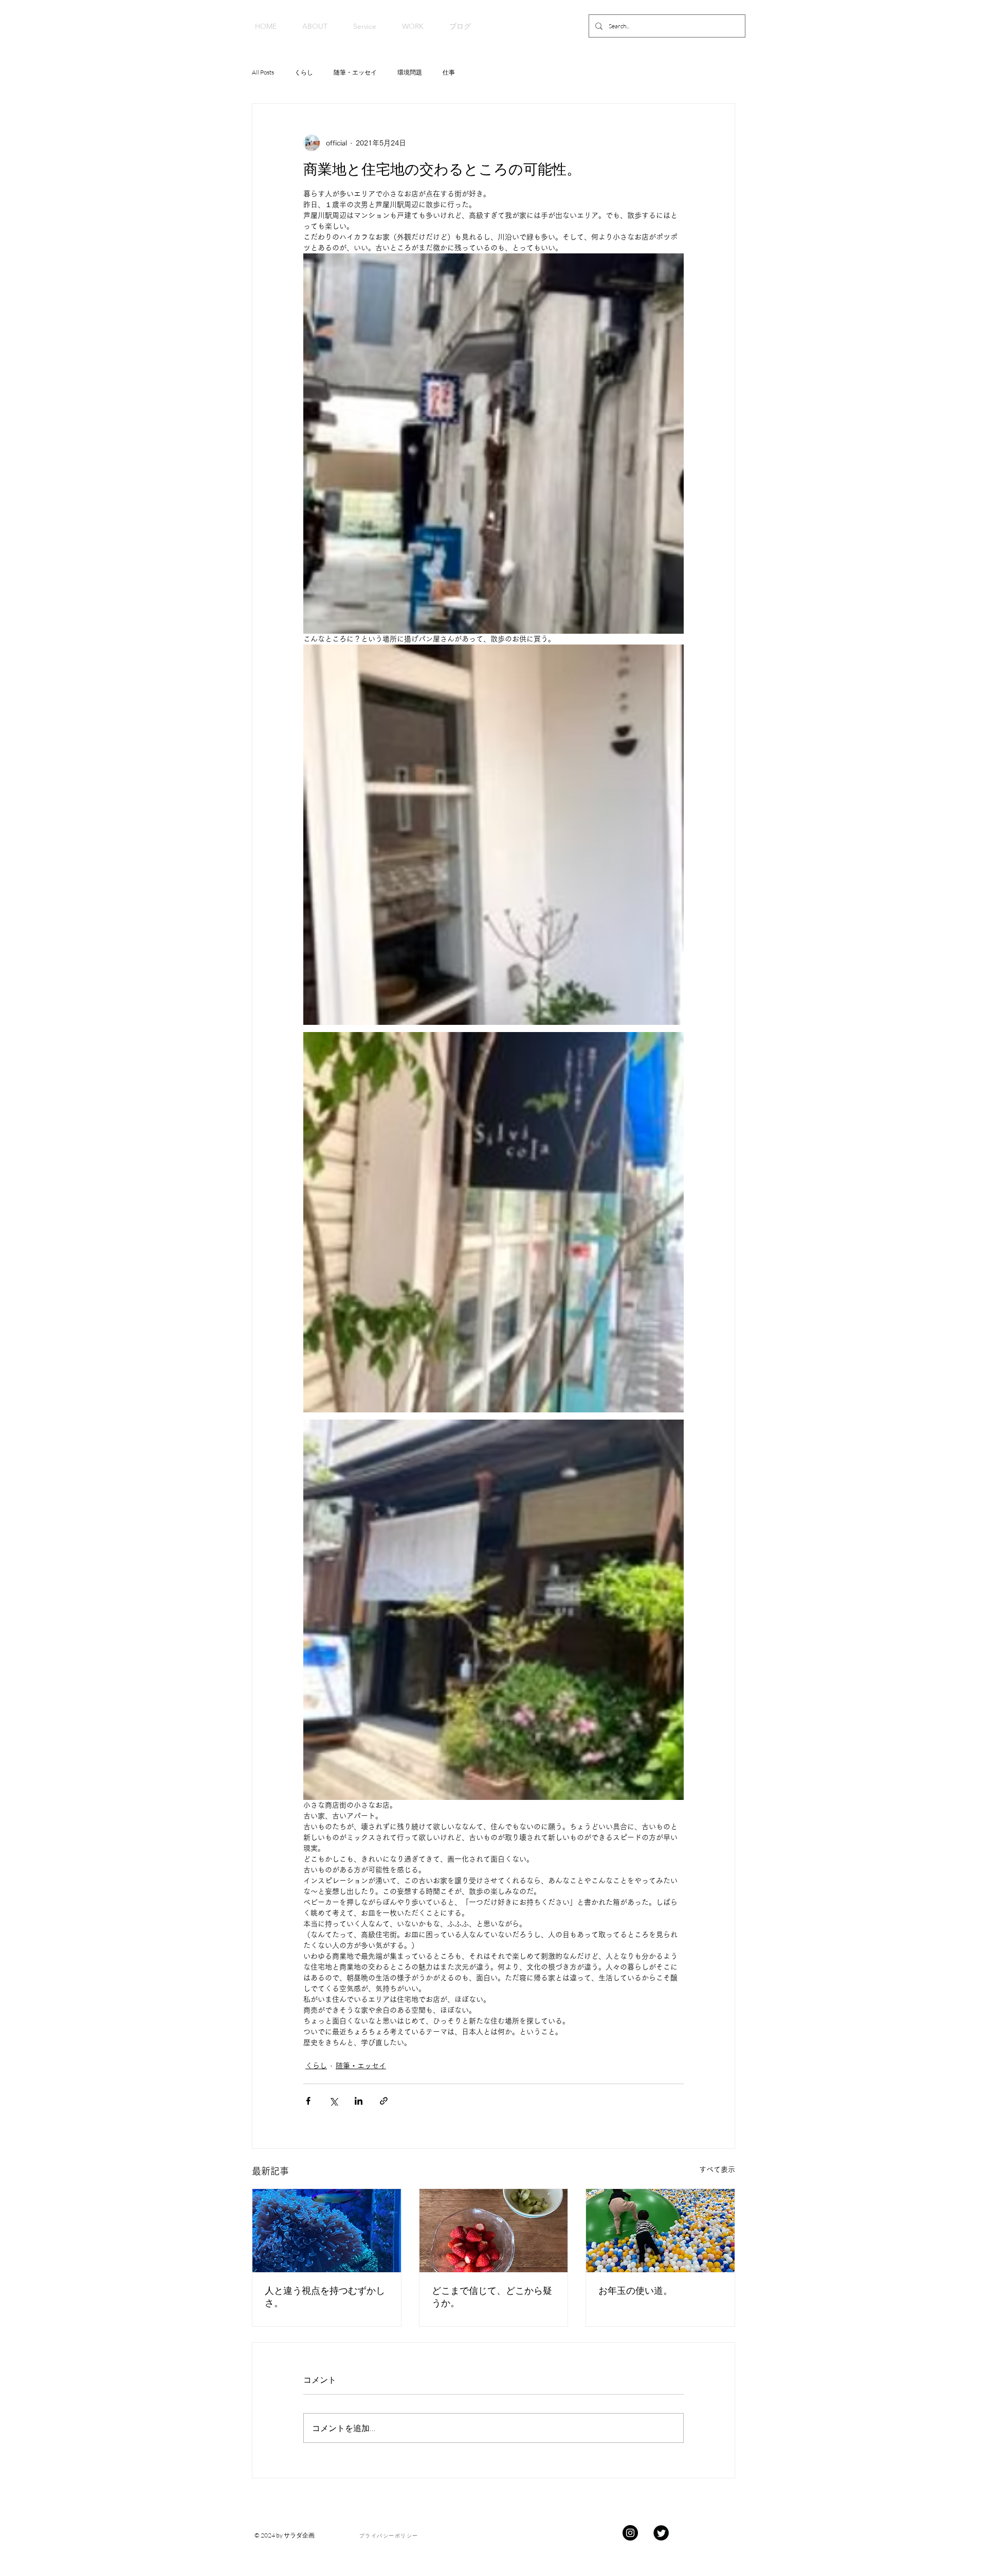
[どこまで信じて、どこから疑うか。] (494, 2231)
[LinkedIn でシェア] (359, 2101)
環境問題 (410, 72)
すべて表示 (717, 2169)
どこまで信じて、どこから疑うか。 (492, 2297)
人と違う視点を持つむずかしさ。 (325, 2297)
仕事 (449, 72)
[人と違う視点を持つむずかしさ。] (327, 2231)
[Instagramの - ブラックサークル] (630, 2533)
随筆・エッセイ (355, 72)
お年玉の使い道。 (635, 2290)
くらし (304, 72)
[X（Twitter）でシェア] (333, 2101)
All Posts (263, 72)
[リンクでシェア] (384, 2101)
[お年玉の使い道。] (660, 2231)
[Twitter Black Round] (661, 2533)
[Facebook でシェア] (308, 2101)
